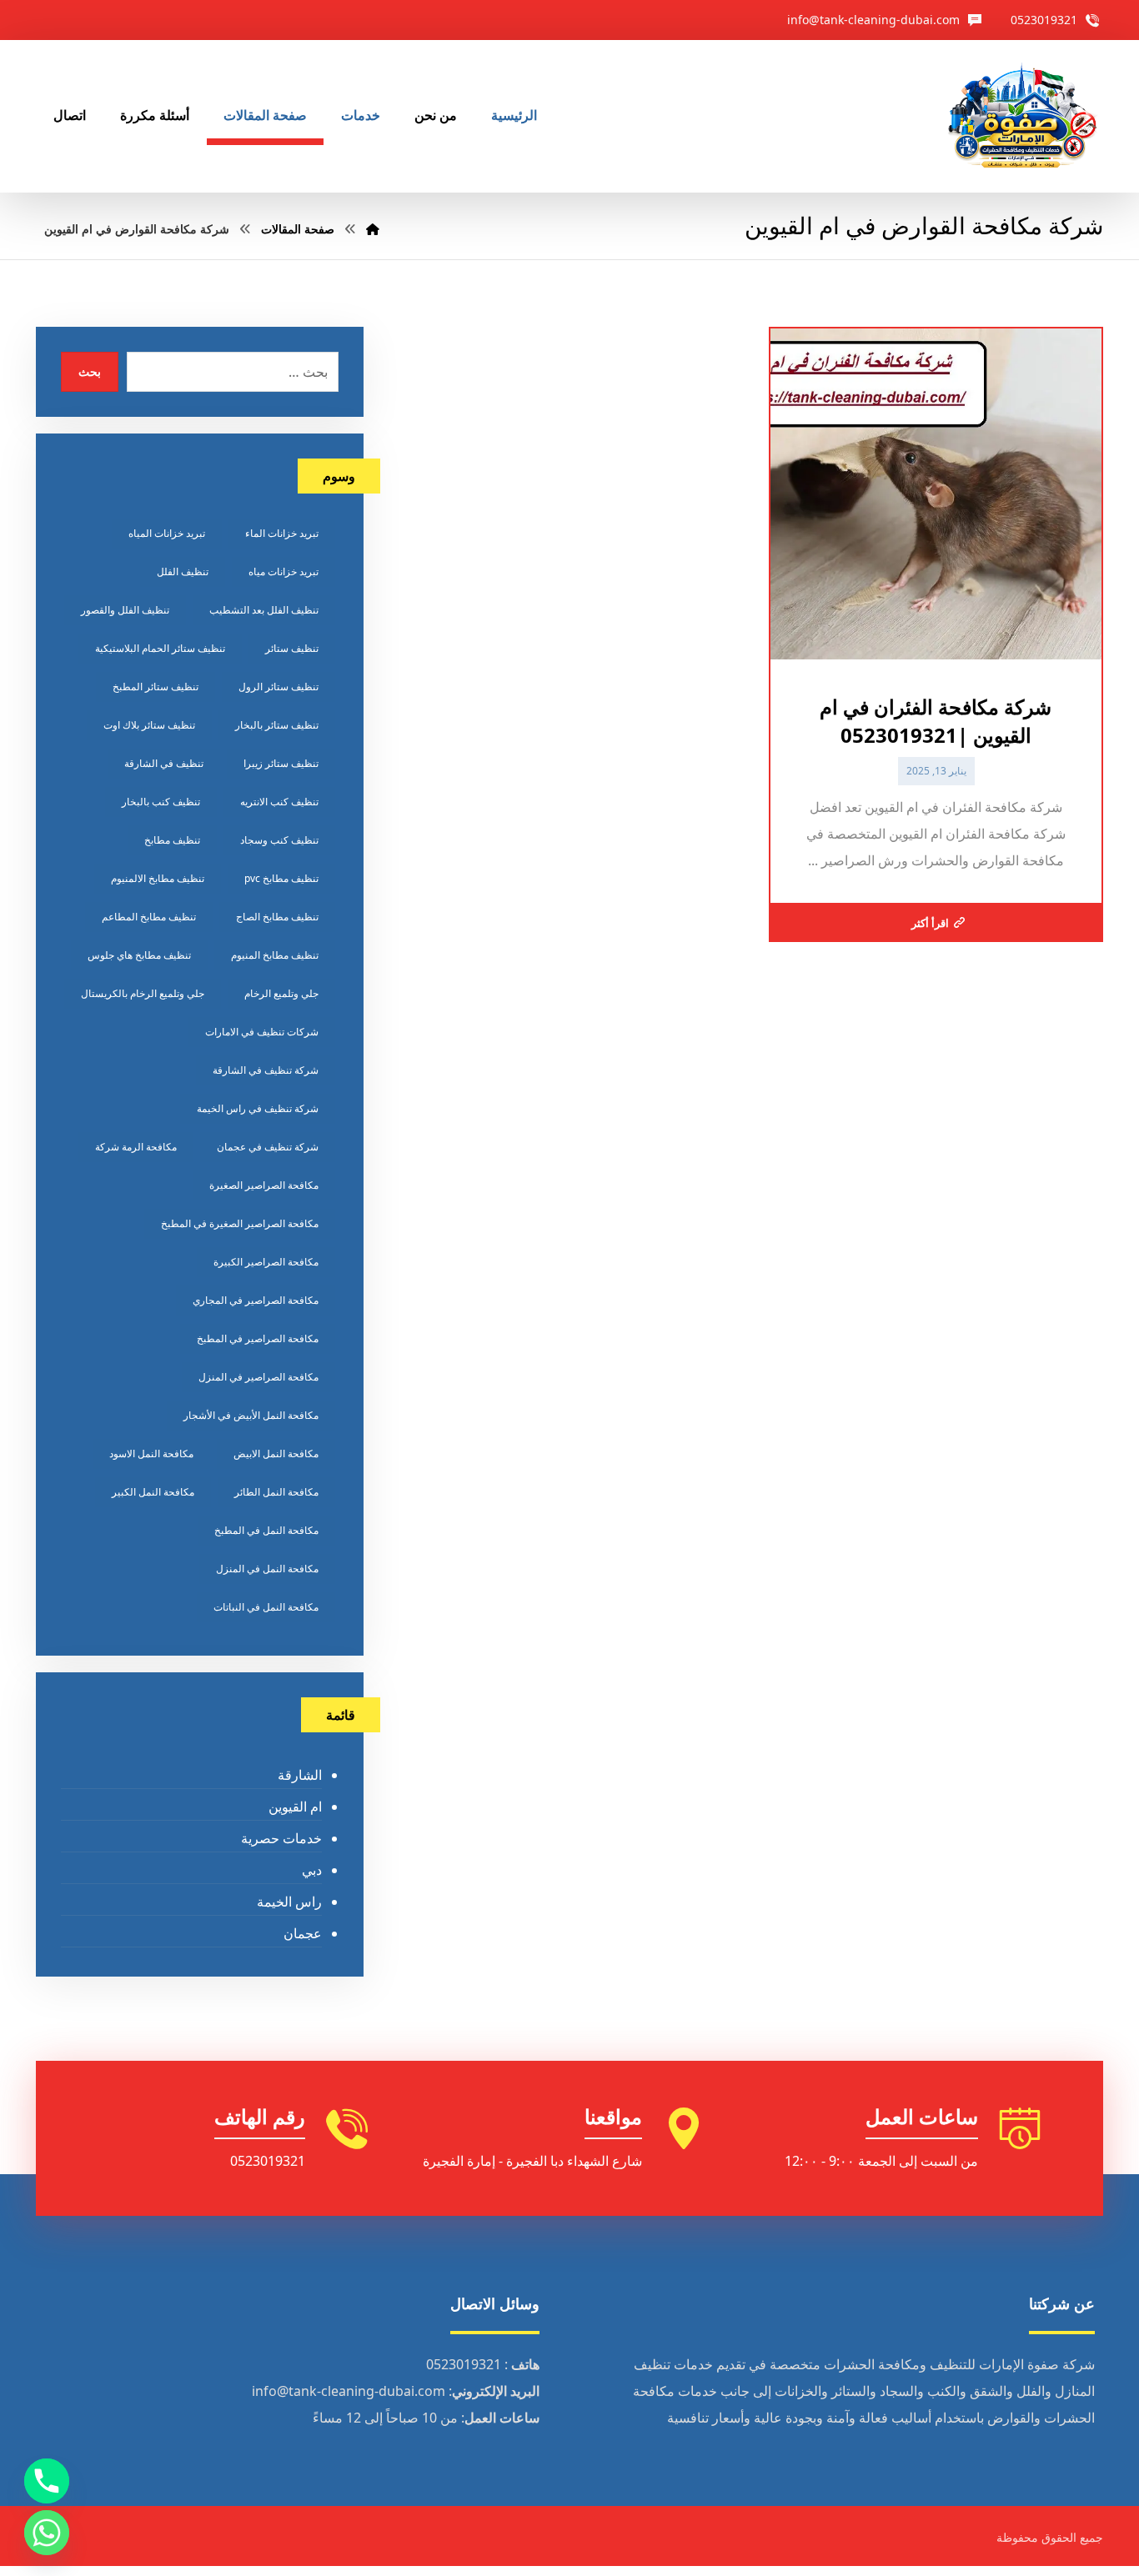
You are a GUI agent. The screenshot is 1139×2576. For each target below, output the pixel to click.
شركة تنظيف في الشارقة (266, 1070)
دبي (311, 1870)
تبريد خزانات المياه (167, 533)
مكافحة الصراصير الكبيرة (266, 1262)
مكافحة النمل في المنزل (267, 1569)
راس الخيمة (289, 1902)
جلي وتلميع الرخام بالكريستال (143, 993)
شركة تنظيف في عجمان (268, 1147)
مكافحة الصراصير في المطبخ (258, 1338)
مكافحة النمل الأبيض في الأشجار (251, 1415)
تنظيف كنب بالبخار (161, 802)
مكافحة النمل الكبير (153, 1492)
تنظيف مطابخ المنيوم (275, 955)
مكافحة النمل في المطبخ (266, 1530)
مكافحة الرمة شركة (136, 1147)
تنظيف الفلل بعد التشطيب (264, 610)
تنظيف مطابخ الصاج (277, 917)
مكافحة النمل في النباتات (266, 1607)
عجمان (302, 1933)
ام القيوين (295, 1807)
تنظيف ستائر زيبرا (281, 763)
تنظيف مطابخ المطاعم (149, 917)
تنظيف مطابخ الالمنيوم (158, 878)
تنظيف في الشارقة (164, 763)
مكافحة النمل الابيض (276, 1453)
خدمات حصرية (281, 1838)
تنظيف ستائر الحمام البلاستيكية (160, 648)
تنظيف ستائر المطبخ (156, 687)
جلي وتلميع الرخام (281, 993)
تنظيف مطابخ (172, 840)
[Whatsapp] (47, 2533)
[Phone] (47, 2481)
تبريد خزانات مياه (283, 571)
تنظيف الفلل (183, 571)
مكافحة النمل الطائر (276, 1492)
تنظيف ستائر (292, 648)
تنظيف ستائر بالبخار (277, 725)
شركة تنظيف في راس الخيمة (258, 1108)
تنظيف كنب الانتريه (279, 802)
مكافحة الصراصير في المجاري (256, 1300)
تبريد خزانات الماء (282, 533)
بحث (90, 371)
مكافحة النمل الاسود (151, 1453)
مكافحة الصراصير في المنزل (258, 1377)
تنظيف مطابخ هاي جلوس (139, 955)
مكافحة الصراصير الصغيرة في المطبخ (240, 1223)
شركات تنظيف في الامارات (262, 1032)
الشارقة (299, 1775)
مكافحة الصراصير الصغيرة (264, 1185)
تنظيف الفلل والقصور (125, 610)
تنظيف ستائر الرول (278, 687)
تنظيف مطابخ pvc (281, 878)
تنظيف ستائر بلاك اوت (149, 725)
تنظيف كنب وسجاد (279, 840)
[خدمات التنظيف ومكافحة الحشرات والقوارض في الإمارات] (1021, 116)
